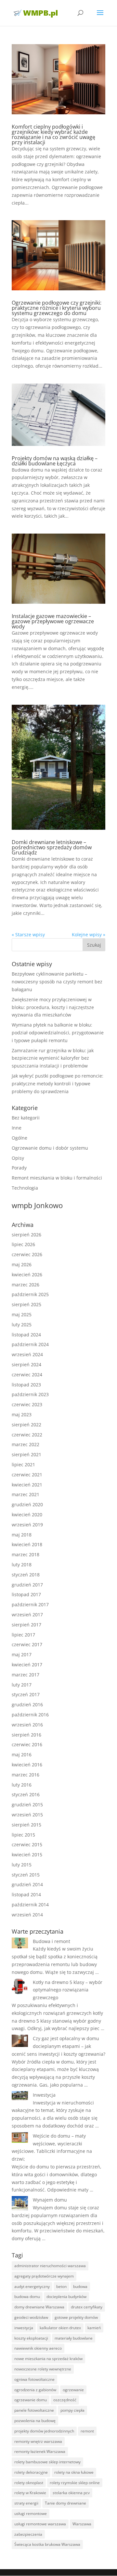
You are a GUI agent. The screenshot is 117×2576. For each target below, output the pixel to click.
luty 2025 (22, 1325)
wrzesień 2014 (27, 1915)
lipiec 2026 (23, 1244)
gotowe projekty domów (76, 2317)
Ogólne (19, 1138)
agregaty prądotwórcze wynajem (44, 2276)
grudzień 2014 (27, 1884)
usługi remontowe (31, 2513)
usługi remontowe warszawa (40, 2524)
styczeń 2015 (26, 1875)
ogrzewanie (73, 2390)
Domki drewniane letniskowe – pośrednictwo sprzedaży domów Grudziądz (52, 847)
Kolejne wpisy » (89, 934)
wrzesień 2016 (27, 1725)
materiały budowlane (74, 2338)
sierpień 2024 (26, 1364)
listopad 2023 (26, 1385)
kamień (94, 2328)
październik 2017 (30, 1604)
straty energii (26, 2503)
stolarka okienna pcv (71, 2493)
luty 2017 (22, 1685)
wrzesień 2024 (27, 1354)
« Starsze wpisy (28, 934)
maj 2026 (22, 1264)
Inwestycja (44, 2095)
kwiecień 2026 (27, 1275)
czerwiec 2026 (27, 1254)
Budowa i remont (52, 1941)
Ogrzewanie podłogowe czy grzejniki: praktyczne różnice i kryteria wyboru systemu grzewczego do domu (57, 308)
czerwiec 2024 (27, 1375)
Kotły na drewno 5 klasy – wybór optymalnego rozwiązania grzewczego (68, 1990)
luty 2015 (22, 1865)
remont (87, 2431)
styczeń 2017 (26, 1694)
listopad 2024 (26, 1335)
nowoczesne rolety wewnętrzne (43, 2369)
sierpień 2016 (26, 1735)
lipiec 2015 (23, 1835)
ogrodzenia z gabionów (35, 2390)
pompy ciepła (72, 2410)
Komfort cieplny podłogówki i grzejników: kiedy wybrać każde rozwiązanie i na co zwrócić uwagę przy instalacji (53, 134)
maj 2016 (22, 1755)
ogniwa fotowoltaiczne (34, 2379)
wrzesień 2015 (27, 1815)
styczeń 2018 (26, 1575)
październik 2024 (30, 1344)
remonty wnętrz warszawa (38, 2441)
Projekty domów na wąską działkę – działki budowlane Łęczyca (55, 461)
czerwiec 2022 (27, 1435)
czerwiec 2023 (27, 1404)
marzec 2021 (26, 1494)
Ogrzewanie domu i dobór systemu (50, 1148)
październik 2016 (30, 1715)
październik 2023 (30, 1394)
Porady (19, 1168)
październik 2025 (30, 1294)
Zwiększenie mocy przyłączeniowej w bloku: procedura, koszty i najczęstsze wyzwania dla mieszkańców (53, 1007)
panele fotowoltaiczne (34, 2410)
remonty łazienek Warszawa (40, 2451)
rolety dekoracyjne (31, 2472)
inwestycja (24, 2328)
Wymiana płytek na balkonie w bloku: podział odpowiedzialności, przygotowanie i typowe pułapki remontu (58, 1033)
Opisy (18, 1158)
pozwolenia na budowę (35, 2421)
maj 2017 (22, 1654)
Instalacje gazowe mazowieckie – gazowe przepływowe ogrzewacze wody (53, 621)
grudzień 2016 (27, 1705)
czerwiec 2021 (27, 1475)
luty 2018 (22, 1565)
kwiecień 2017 (27, 1665)
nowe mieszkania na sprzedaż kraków (48, 2359)
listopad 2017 (26, 1594)
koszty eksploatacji (31, 2338)
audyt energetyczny (32, 2286)
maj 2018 (22, 1535)
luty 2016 (22, 1785)
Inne (17, 1128)
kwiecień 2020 (27, 1515)
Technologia (25, 1188)
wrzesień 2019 (27, 1525)
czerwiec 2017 (27, 1644)
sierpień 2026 (26, 1235)
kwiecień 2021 (27, 1485)
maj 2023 (22, 1414)
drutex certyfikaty (87, 2307)
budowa (80, 2286)
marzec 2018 (26, 1554)
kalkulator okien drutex (60, 2328)
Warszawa (82, 2524)
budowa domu (27, 2297)
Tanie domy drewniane (65, 2503)
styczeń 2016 (26, 1794)
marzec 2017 (26, 1675)
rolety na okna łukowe (74, 2472)
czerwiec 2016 (27, 1744)
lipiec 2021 (23, 1465)
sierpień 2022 (26, 1425)
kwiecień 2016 (27, 1765)
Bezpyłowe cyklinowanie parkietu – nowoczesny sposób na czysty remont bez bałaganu (57, 982)
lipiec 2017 (23, 1635)
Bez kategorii (26, 1118)
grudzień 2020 (27, 1504)
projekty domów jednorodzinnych (44, 2431)
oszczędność (65, 2400)
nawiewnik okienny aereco (38, 2348)
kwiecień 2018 (27, 1544)
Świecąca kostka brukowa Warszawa (47, 2544)
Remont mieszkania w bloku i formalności (57, 1178)
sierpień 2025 (26, 1304)
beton (61, 2286)
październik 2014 (30, 1905)
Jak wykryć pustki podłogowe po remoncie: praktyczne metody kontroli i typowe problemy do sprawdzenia (58, 1084)
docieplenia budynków (66, 2297)
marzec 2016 (26, 1775)
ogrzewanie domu (31, 2400)
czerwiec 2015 (27, 1844)
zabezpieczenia (28, 2534)
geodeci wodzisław (31, 2317)
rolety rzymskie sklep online (75, 2483)
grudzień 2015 (27, 1805)
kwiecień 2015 (27, 1855)
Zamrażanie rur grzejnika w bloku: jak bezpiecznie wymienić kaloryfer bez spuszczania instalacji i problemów (53, 1058)
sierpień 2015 (26, 1825)
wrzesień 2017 (27, 1615)
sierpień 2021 (26, 1454)
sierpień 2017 (26, 1625)
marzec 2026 (26, 1285)
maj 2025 (22, 1314)
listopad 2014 (26, 1894)
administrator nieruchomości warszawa (50, 2266)
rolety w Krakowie (30, 2493)
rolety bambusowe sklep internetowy (47, 2462)
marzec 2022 (26, 1444)
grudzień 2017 (27, 1585)
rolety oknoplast (29, 2483)
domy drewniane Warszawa (39, 2307)
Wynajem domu (50, 2200)
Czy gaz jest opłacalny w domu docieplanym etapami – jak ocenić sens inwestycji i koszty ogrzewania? (58, 2046)
